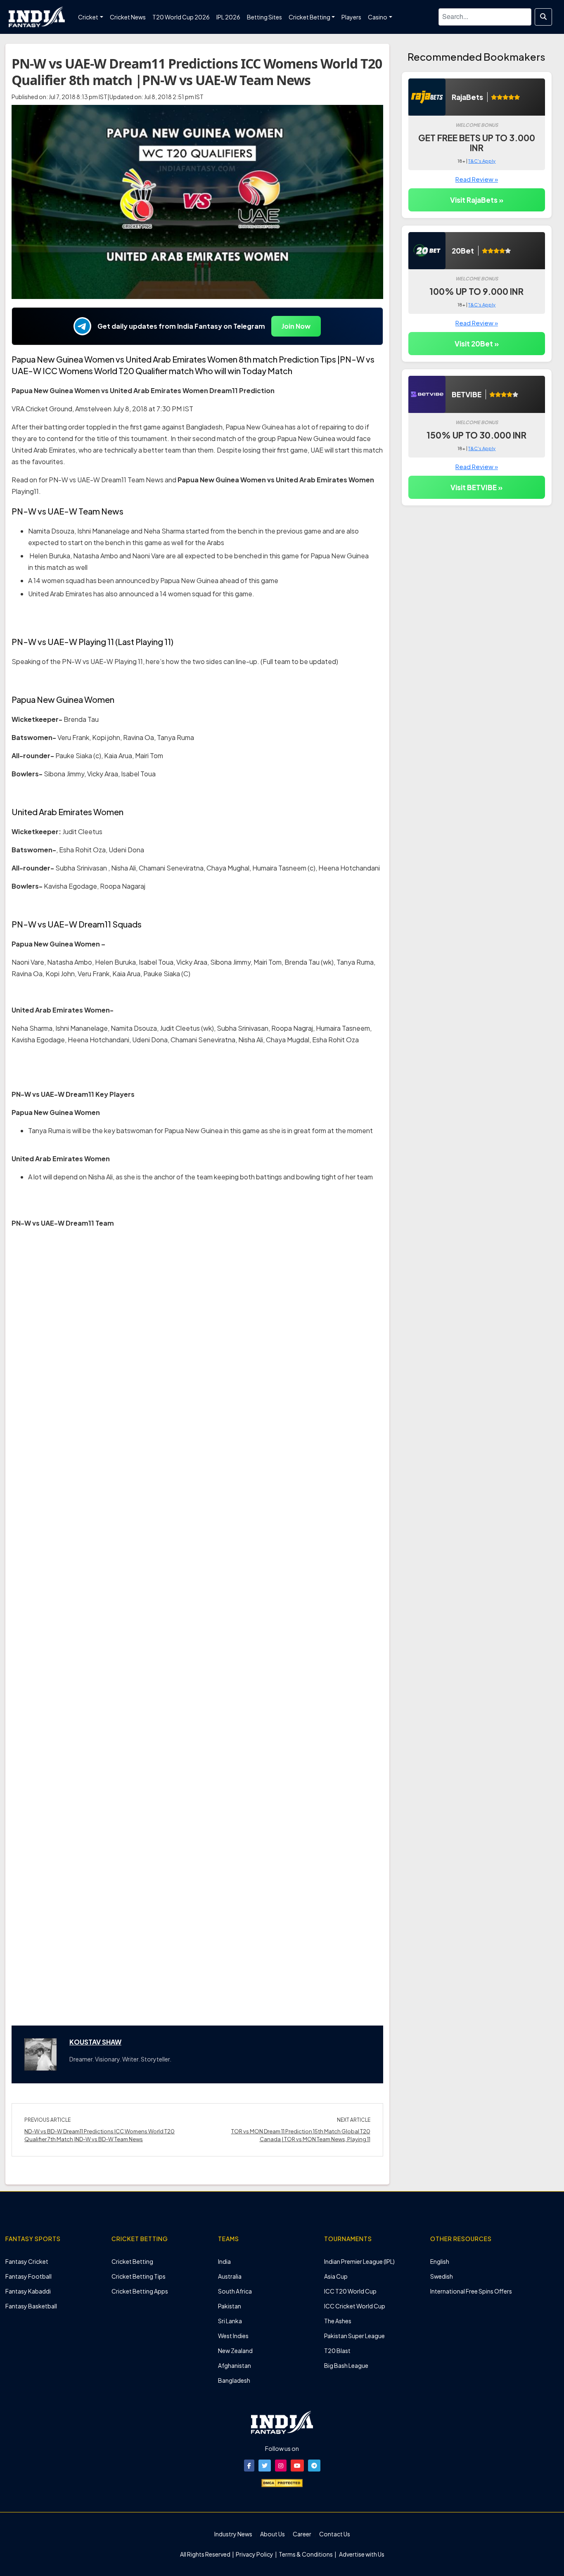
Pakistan (230, 2306)
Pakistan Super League (354, 2336)
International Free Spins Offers (471, 2291)
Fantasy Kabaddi (28, 2291)
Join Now (296, 326)
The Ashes (338, 2321)
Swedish (442, 2276)
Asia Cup (336, 2276)
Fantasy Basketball (31, 2306)
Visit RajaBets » (477, 200)
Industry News (233, 2534)
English (440, 2261)
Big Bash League (346, 2365)
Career (302, 2534)
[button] (249, 2466)
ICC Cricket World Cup (355, 2306)
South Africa (235, 2291)
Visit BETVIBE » (476, 487)
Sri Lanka (230, 2321)
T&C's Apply (482, 161)
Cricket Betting (132, 2261)
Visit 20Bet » (477, 344)
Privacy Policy (255, 2554)
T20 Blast (337, 2351)
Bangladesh (234, 2380)
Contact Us (335, 2534)
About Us (273, 2534)
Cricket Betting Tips (139, 2276)
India (224, 2261)
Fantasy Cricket (27, 2261)
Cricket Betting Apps (140, 2291)
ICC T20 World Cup (350, 2291)
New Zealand (235, 2351)
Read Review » (477, 179)
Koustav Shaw (95, 2042)
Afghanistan (235, 2365)
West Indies (233, 2336)
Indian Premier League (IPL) (359, 2261)
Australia (230, 2276)
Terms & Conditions (306, 2554)
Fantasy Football (28, 2276)
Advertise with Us (361, 2554)
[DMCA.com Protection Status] (282, 2482)
